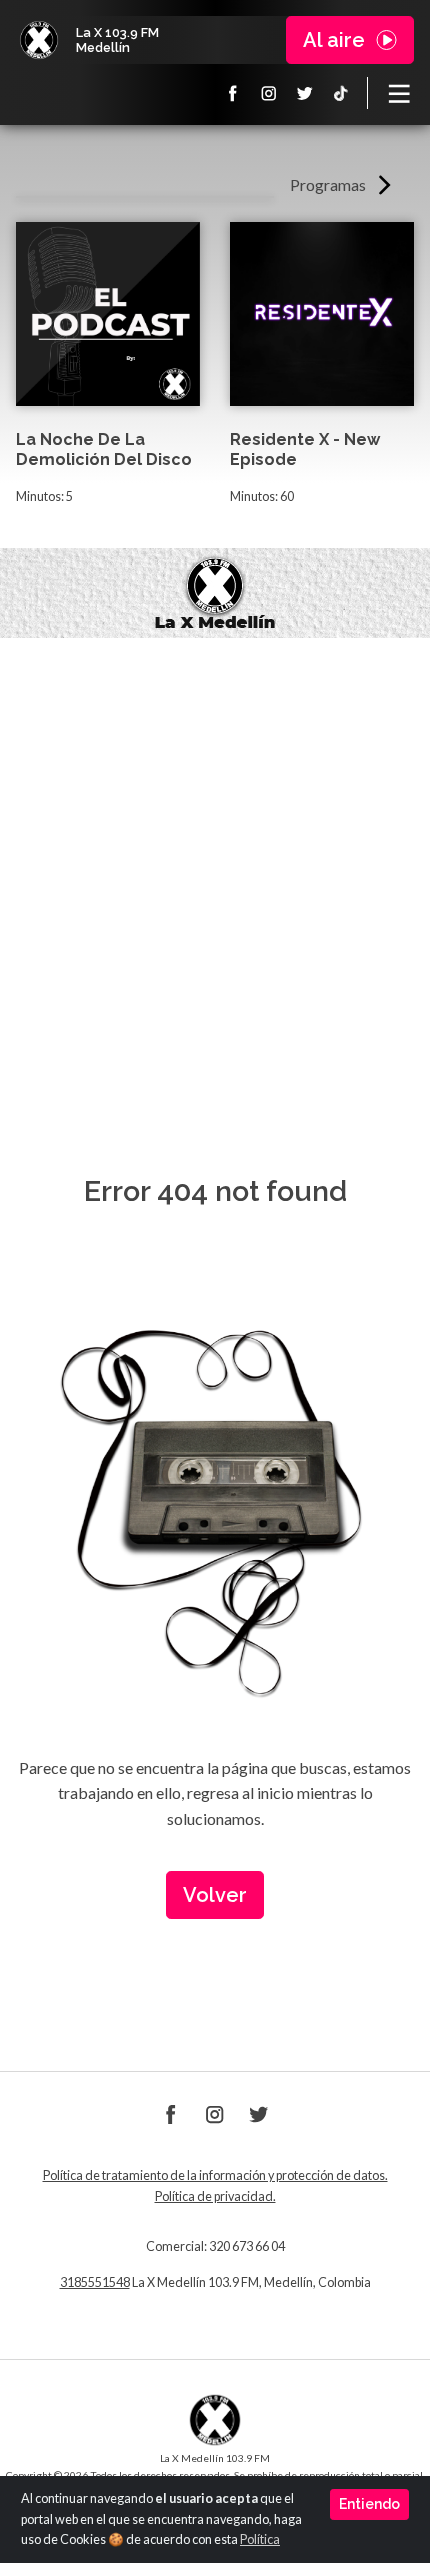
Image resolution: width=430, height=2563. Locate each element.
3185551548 (95, 2282)
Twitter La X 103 (305, 93)
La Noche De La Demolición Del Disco (104, 450)
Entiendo (369, 2504)
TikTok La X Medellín (341, 93)
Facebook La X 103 (233, 93)
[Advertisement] (215, 863)
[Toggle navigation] (399, 93)
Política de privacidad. (215, 2196)
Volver (215, 1895)
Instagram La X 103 (269, 93)
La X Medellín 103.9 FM (39, 40)
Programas (328, 184)
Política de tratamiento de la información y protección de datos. (215, 2175)
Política (260, 2539)
